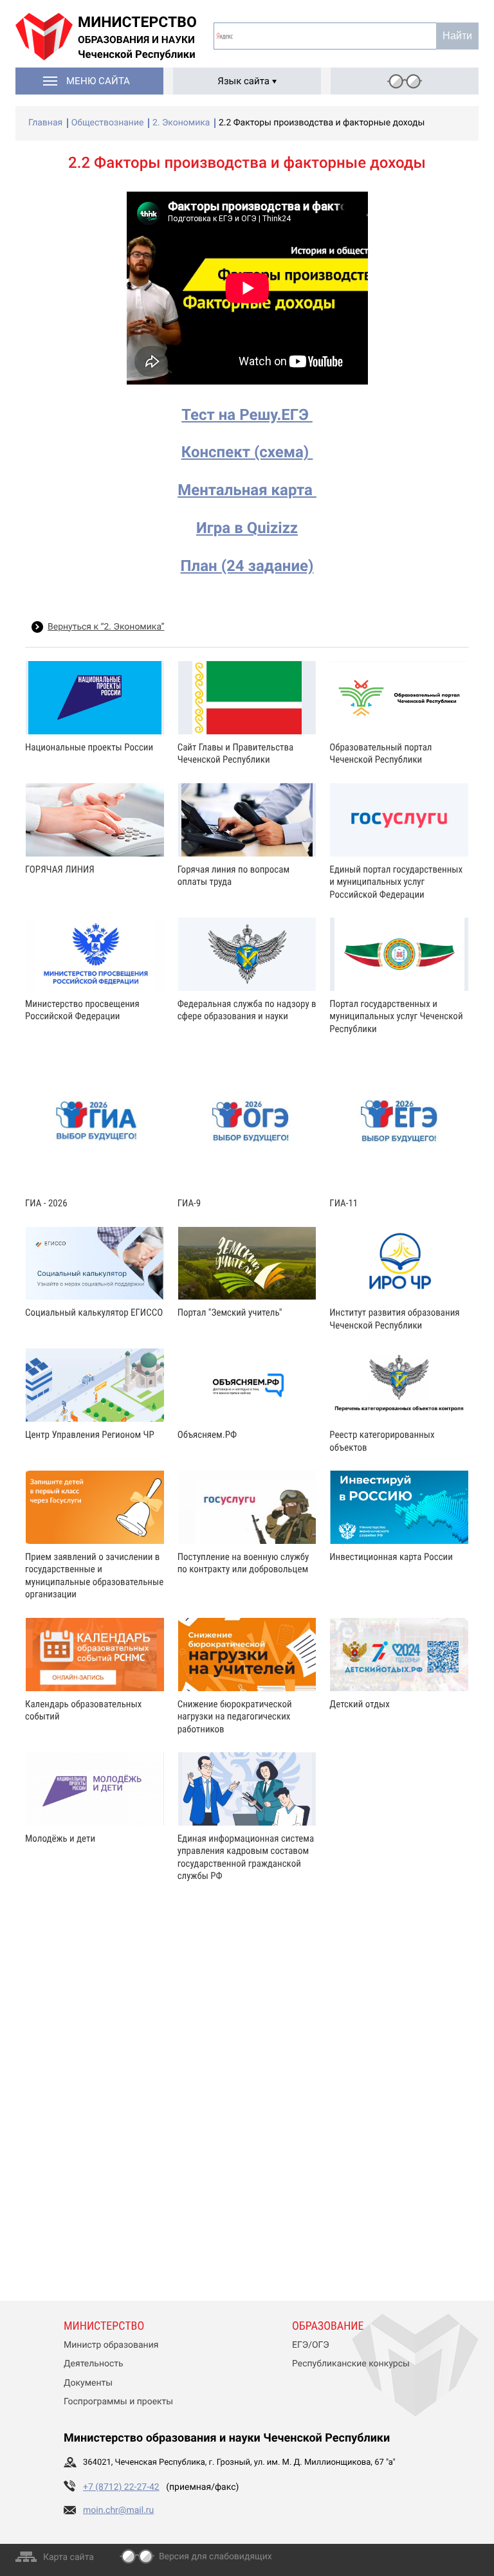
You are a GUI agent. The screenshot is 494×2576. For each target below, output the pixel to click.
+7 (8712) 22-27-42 (121, 2487)
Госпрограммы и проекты (118, 2402)
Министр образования (111, 2345)
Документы (88, 2383)
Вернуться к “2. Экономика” (106, 627)
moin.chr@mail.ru (118, 2510)
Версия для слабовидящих (215, 2557)
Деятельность (94, 2364)
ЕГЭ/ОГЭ (311, 2345)
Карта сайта (69, 2557)
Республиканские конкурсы (351, 2364)
